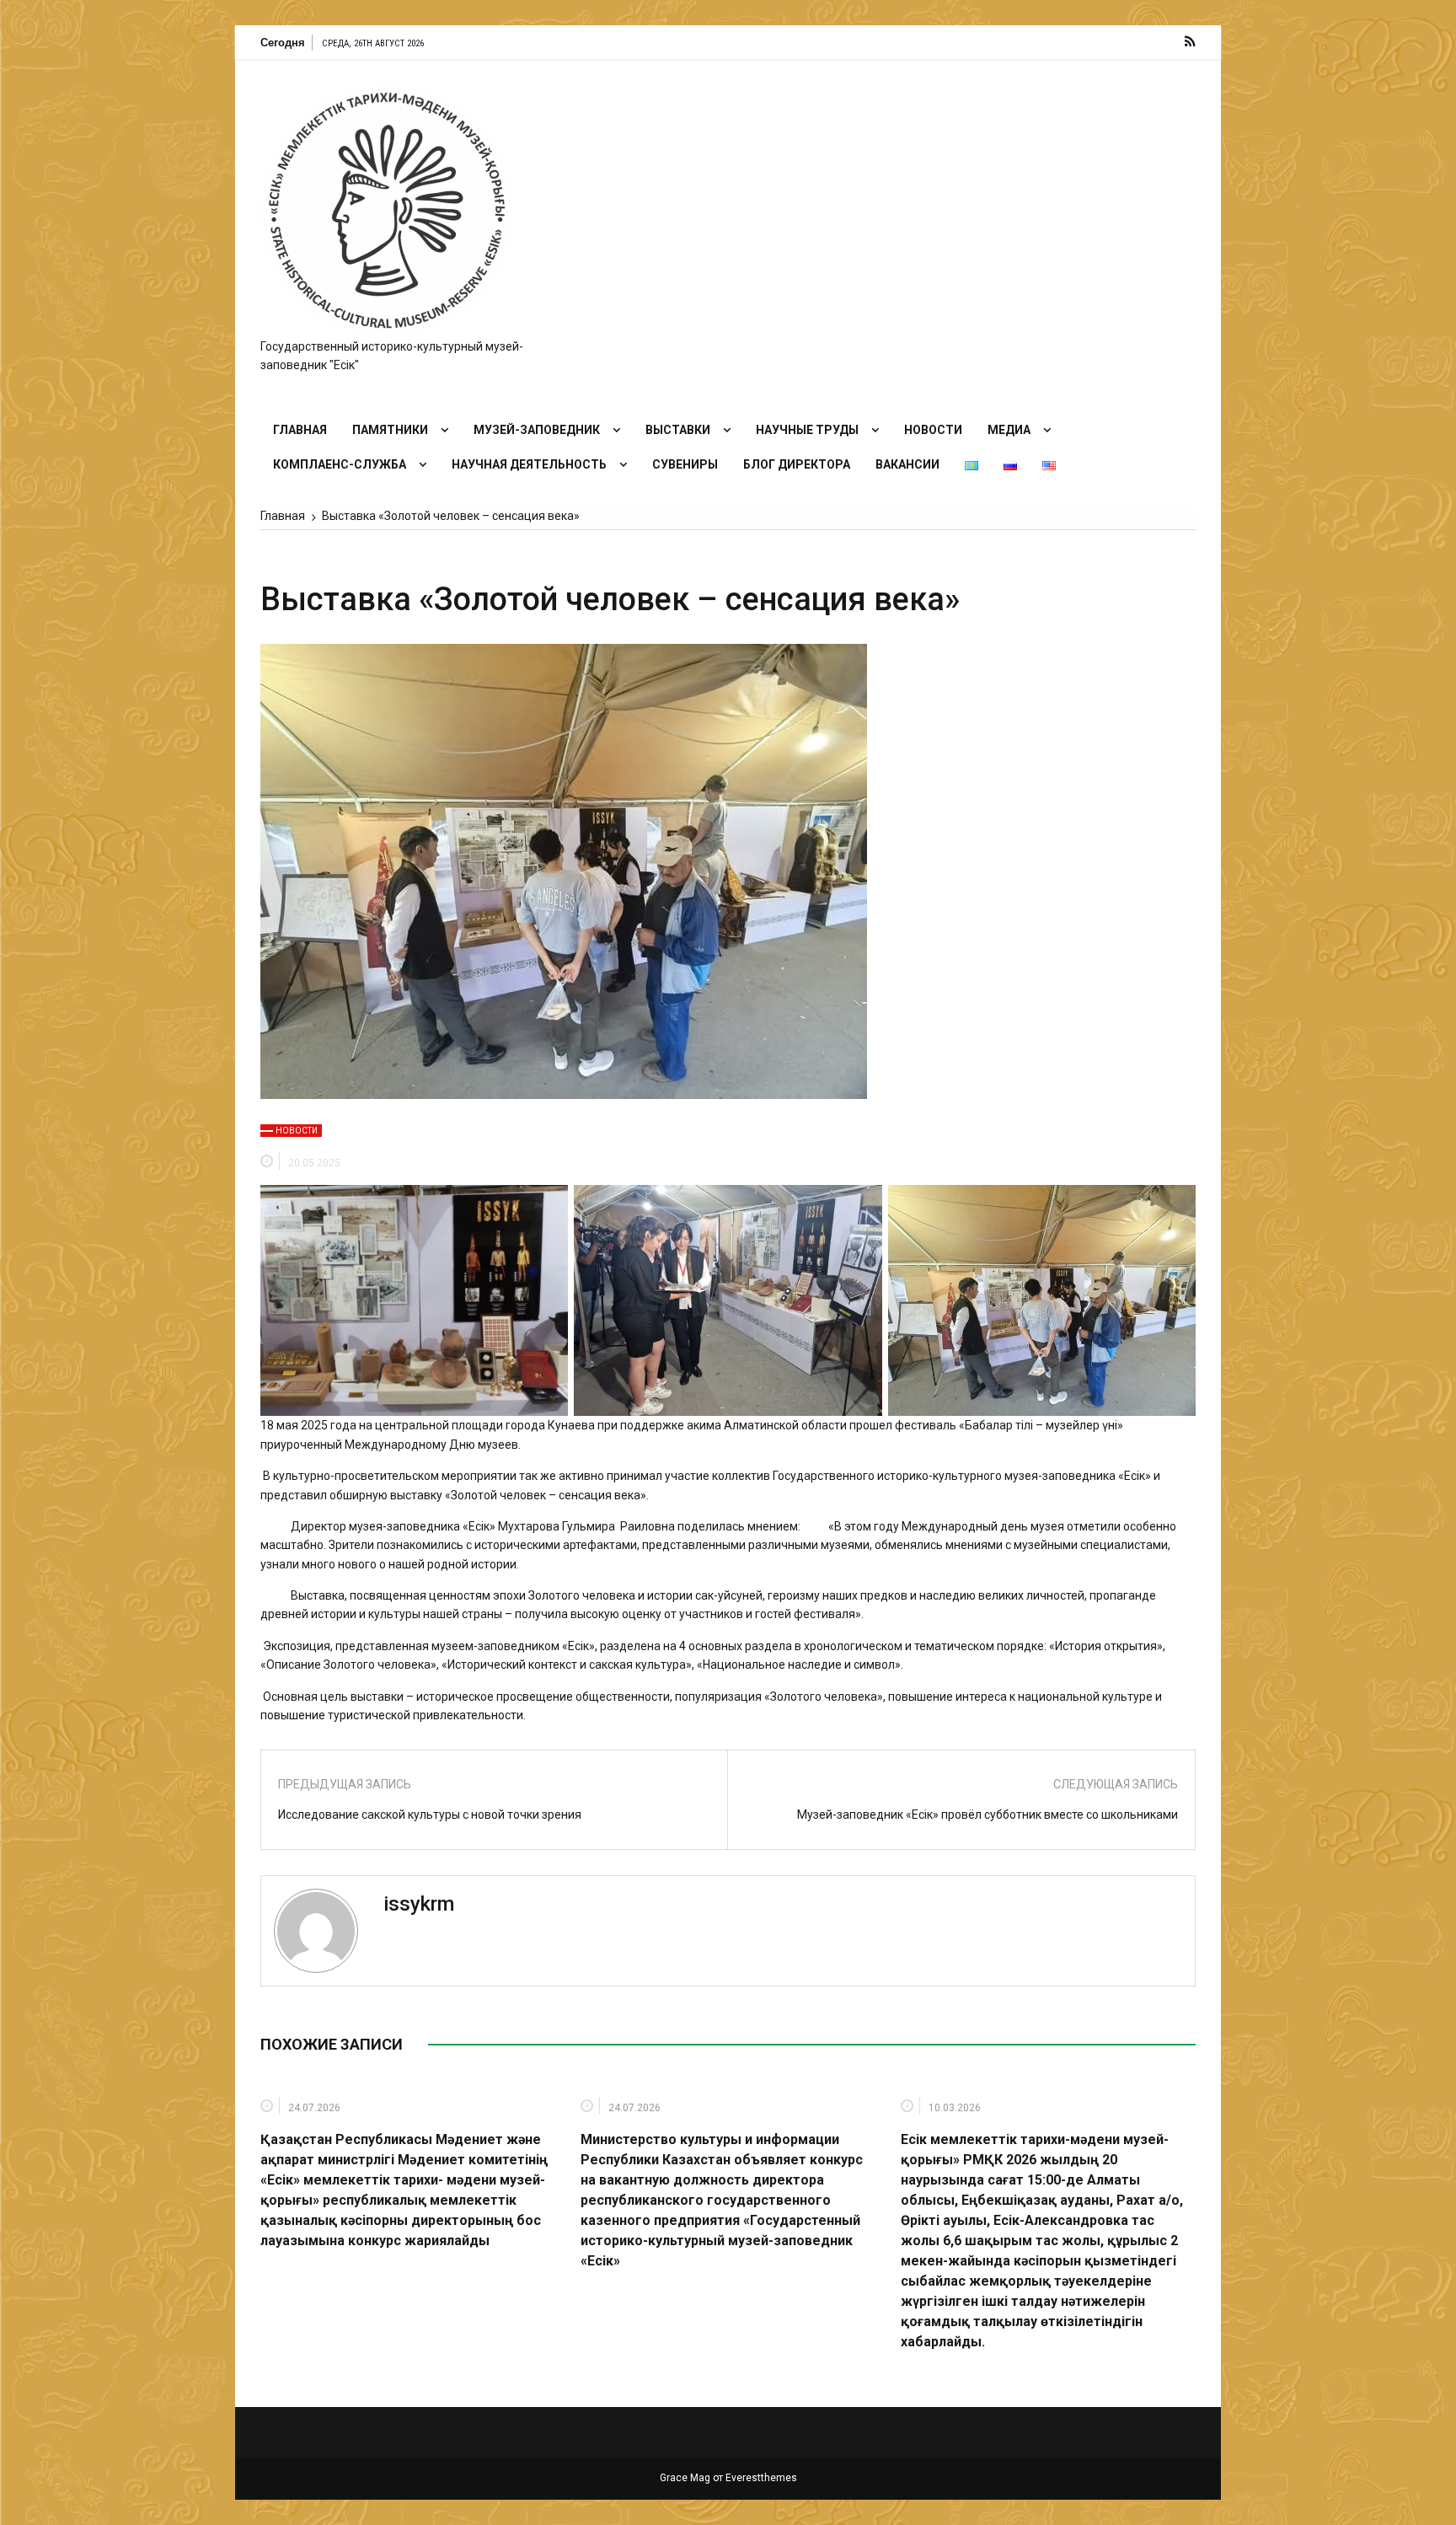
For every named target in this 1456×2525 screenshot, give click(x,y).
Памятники (390, 430)
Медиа (1009, 430)
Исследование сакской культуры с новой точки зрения (430, 1815)
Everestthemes (761, 2478)
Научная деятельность (529, 464)
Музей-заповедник (537, 430)
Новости (933, 430)
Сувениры (685, 464)
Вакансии (907, 464)
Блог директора (797, 464)
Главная (300, 430)
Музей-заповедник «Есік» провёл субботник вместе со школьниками (988, 1815)
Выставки (678, 430)
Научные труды (807, 430)
